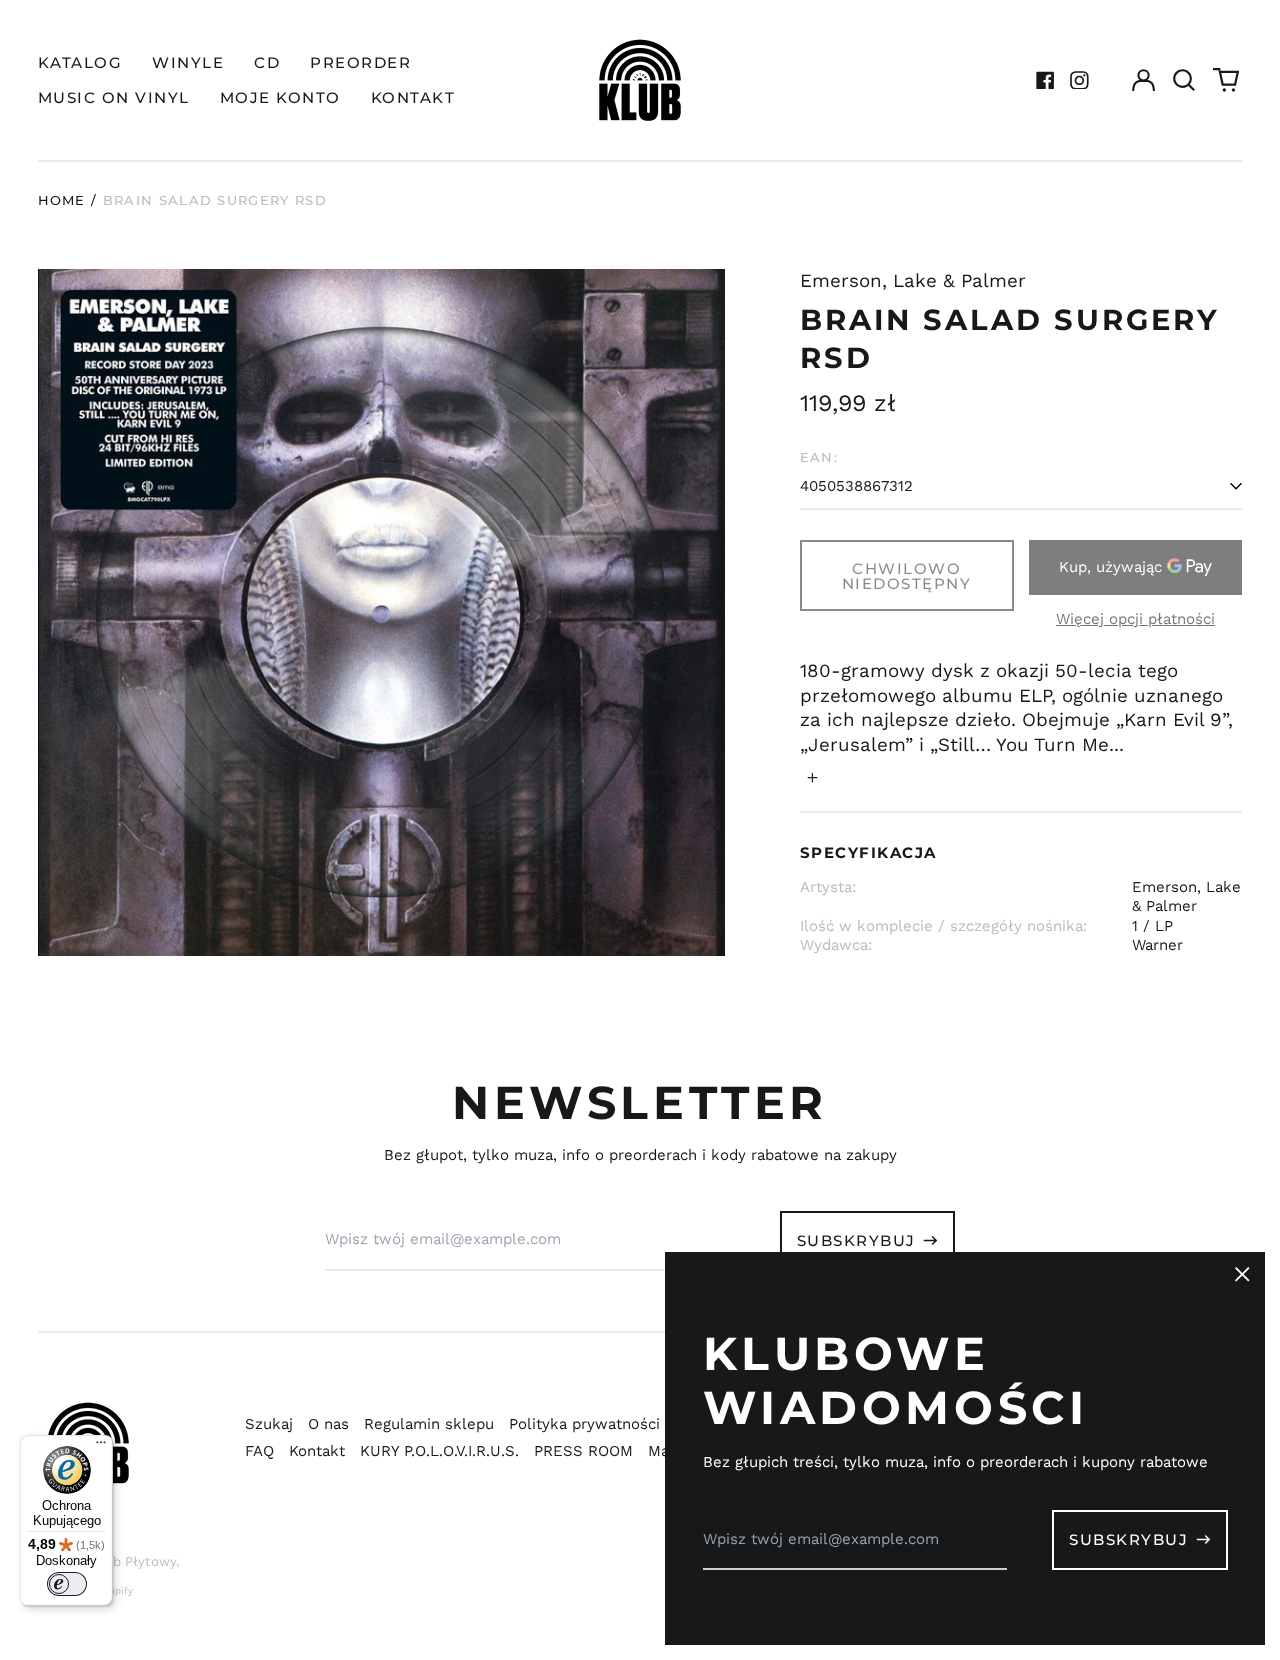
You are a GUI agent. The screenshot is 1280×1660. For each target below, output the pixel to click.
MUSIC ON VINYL (114, 97)
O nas (328, 1424)
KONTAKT (413, 97)
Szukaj (269, 1424)
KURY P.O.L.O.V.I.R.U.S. (439, 1451)
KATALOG (80, 62)
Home (62, 200)
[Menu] (101, 1447)
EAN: (819, 457)
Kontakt (317, 1451)
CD (267, 62)
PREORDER (360, 62)
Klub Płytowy (134, 1561)
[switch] (67, 1584)
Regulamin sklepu (429, 1424)
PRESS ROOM (583, 1451)
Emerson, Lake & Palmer (913, 281)
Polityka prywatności (584, 1424)
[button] (1185, 80)
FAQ (259, 1451)
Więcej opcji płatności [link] (1135, 619)
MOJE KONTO (280, 97)
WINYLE (188, 62)
